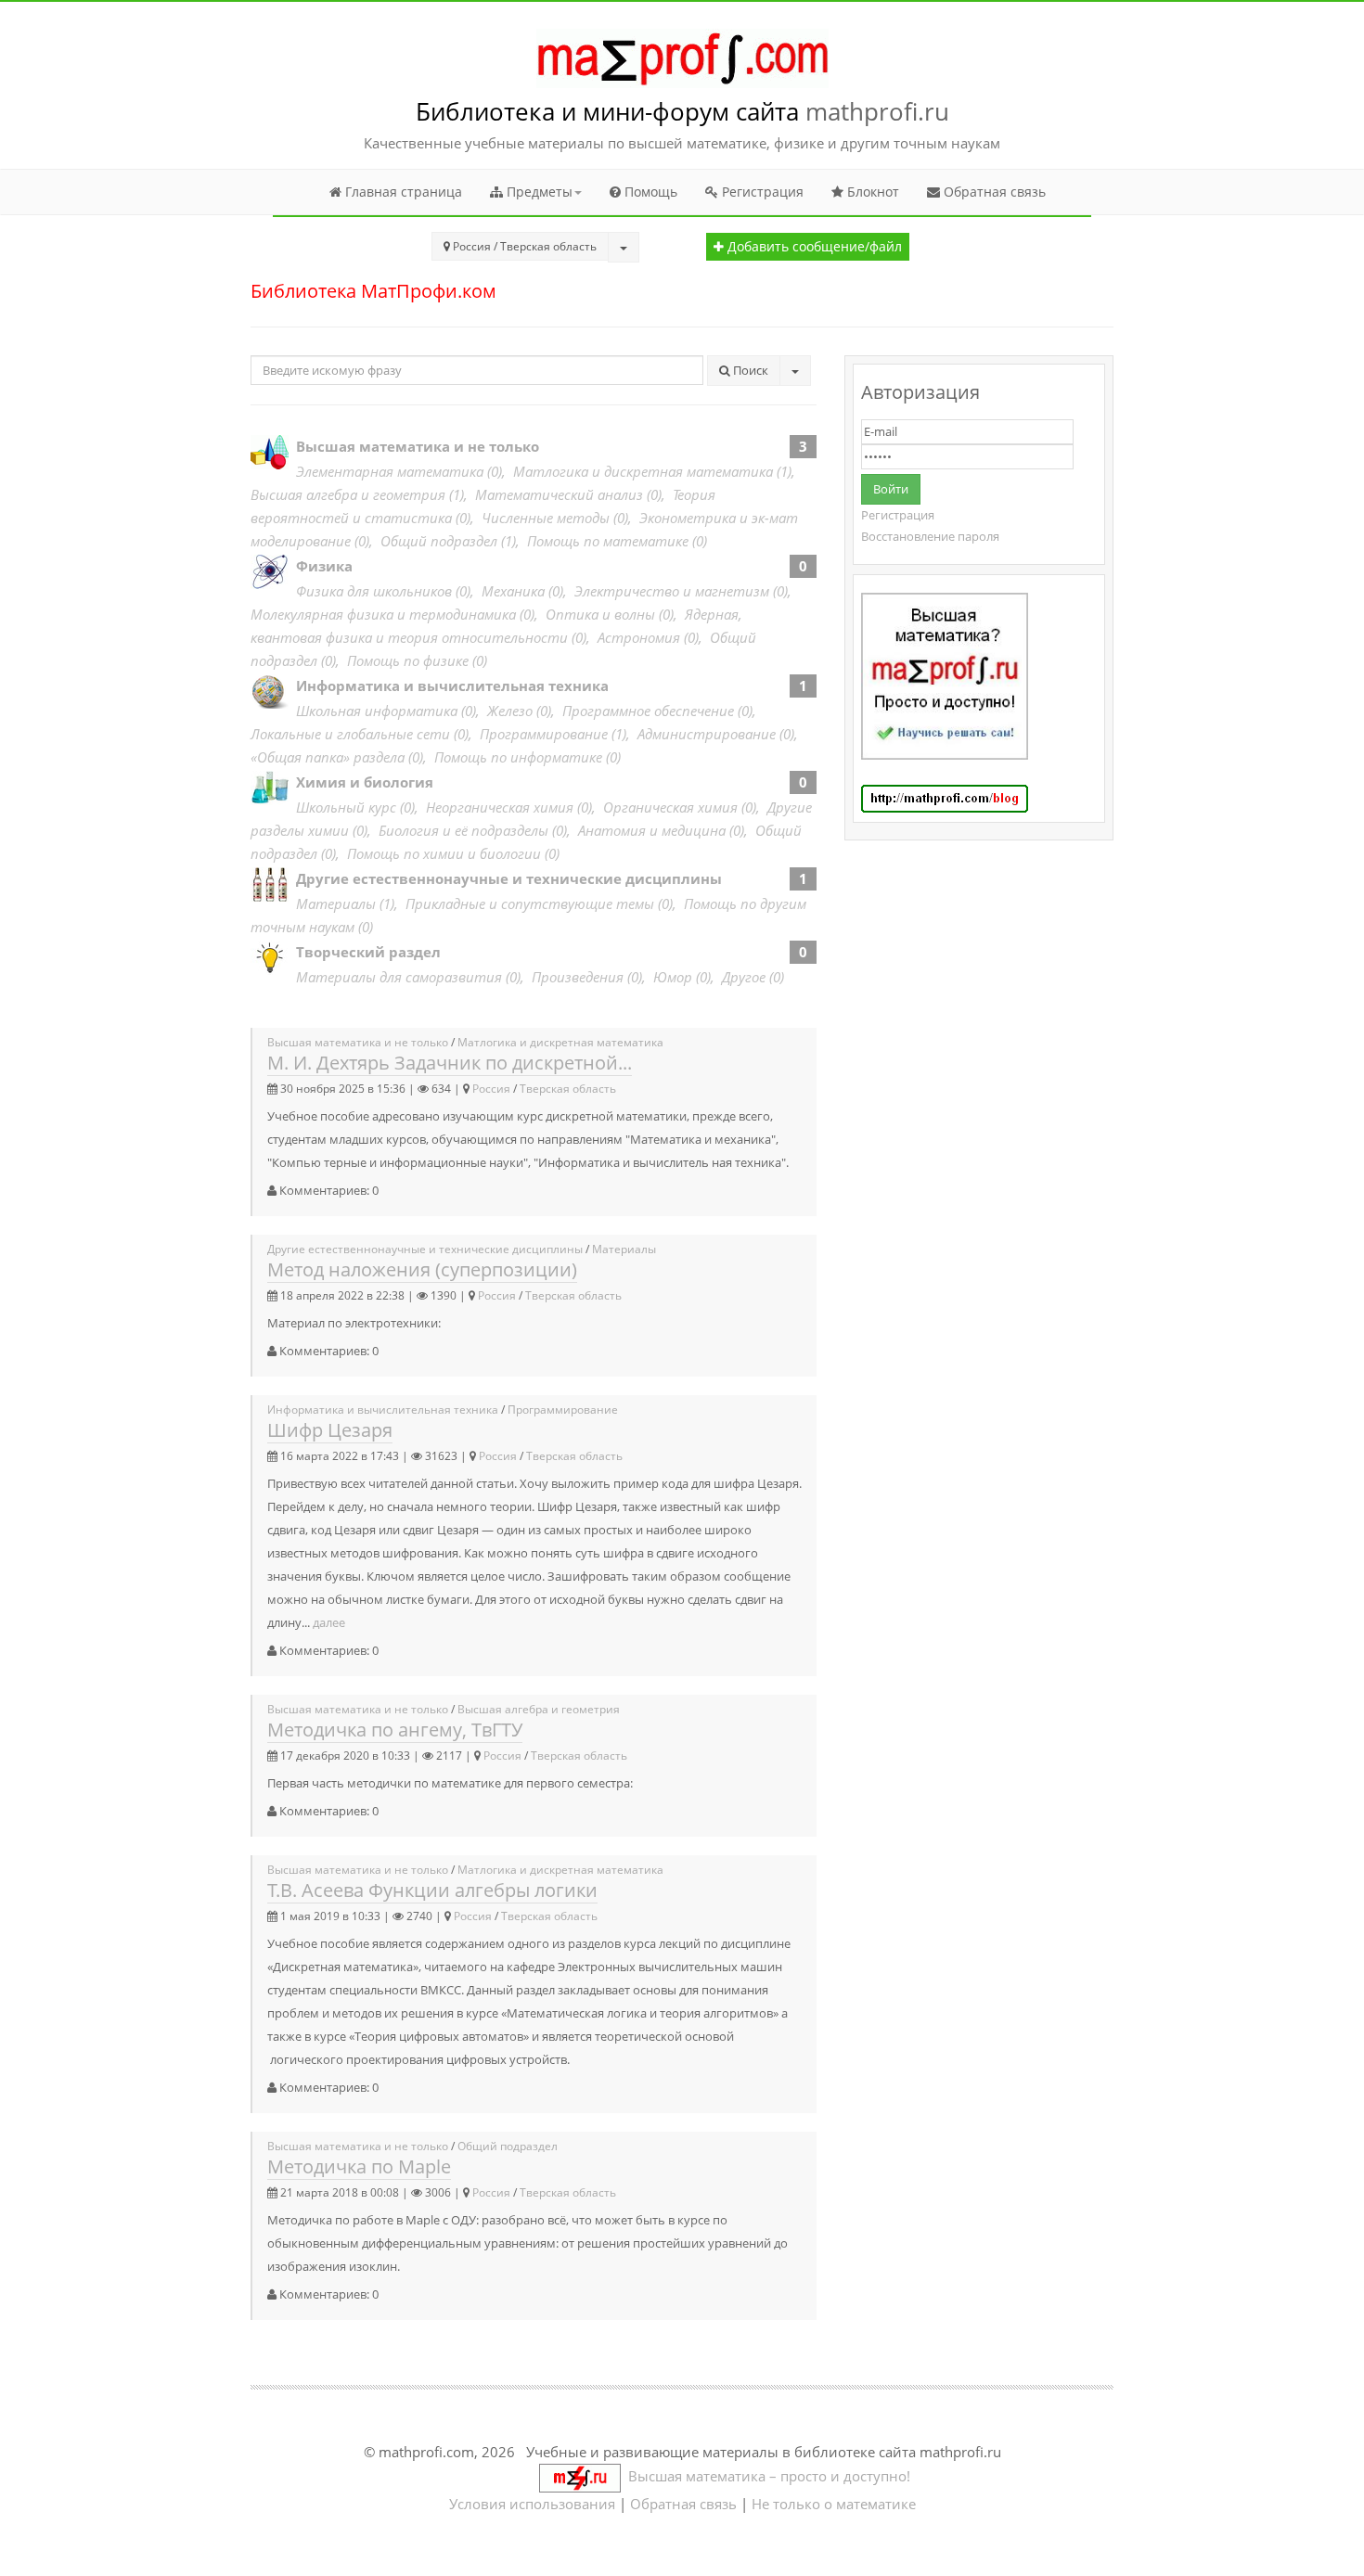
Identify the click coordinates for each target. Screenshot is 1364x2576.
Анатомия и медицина (652, 830)
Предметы (538, 192)
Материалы (336, 904)
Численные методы (546, 518)
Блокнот (871, 192)
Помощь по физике (408, 660)
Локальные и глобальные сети (350, 734)
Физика (324, 566)
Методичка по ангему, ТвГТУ (395, 1730)
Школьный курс (346, 807)
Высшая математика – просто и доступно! (766, 2476)
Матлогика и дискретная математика (643, 471)
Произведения (578, 977)
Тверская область (568, 1089)
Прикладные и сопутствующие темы (530, 904)
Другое (744, 977)
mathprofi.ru (877, 111)
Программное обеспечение (648, 711)
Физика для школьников (374, 591)
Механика (513, 591)
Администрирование (707, 734)
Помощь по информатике (518, 757)
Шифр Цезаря (330, 1430)
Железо (510, 711)
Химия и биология (365, 782)
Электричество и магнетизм (672, 591)
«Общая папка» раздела (328, 757)
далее (329, 1622)
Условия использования (532, 2504)
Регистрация (761, 192)
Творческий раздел (368, 952)
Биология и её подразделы (463, 830)
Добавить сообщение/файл (813, 247)
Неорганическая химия (500, 807)
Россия (491, 1089)
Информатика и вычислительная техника (452, 686)
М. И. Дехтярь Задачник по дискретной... (450, 1063)
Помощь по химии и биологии (444, 853)
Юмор (673, 977)
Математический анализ (559, 494)
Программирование (544, 734)
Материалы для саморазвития (399, 977)
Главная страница (402, 192)
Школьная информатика (377, 711)
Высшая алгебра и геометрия (348, 494)
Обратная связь (993, 192)
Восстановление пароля (930, 536)
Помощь (649, 192)
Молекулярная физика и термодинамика (383, 614)
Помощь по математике (608, 541)
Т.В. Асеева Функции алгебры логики (432, 1890)
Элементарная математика (390, 471)
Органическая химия (670, 807)
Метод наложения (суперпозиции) (422, 1269)
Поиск (749, 370)
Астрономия (639, 637)
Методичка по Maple (359, 2166)
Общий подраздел (439, 541)
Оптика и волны (600, 614)
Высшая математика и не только (418, 446)
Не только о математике (834, 2504)
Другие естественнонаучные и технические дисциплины (509, 878)
